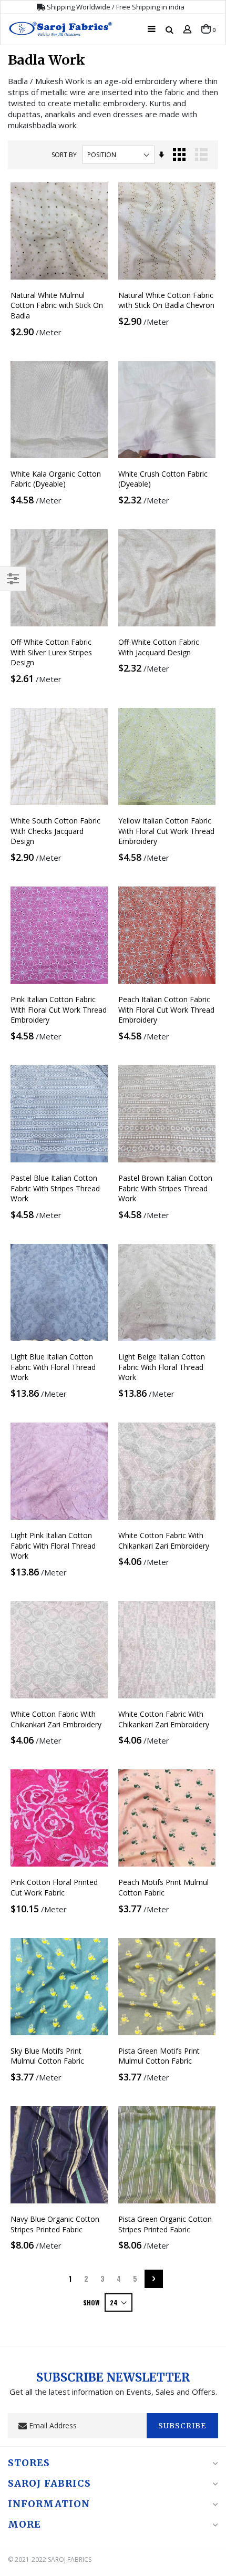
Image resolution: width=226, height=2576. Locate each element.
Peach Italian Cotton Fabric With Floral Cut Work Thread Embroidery (166, 1009)
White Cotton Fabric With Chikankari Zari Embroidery (164, 1541)
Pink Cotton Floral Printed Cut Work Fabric (54, 1887)
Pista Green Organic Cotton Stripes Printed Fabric (165, 2224)
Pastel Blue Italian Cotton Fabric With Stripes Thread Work (55, 1188)
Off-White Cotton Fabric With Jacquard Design (159, 647)
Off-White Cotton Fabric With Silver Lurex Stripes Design (51, 652)
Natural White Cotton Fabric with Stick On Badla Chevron (166, 300)
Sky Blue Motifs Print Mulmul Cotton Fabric (47, 2056)
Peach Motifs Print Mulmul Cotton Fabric (163, 1887)
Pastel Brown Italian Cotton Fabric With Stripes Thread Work (165, 1188)
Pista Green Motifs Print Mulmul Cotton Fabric (159, 2056)
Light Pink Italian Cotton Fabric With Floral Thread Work (53, 1545)
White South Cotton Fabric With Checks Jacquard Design (55, 831)
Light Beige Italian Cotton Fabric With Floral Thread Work (162, 1367)
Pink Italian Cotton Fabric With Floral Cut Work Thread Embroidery (59, 1009)
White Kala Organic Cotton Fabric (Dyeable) (56, 479)
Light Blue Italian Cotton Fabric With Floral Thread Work (53, 1367)
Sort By (64, 155)
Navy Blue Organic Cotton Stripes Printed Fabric (55, 2224)
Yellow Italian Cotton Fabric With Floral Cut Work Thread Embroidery (166, 831)
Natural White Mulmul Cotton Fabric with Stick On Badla (57, 305)
